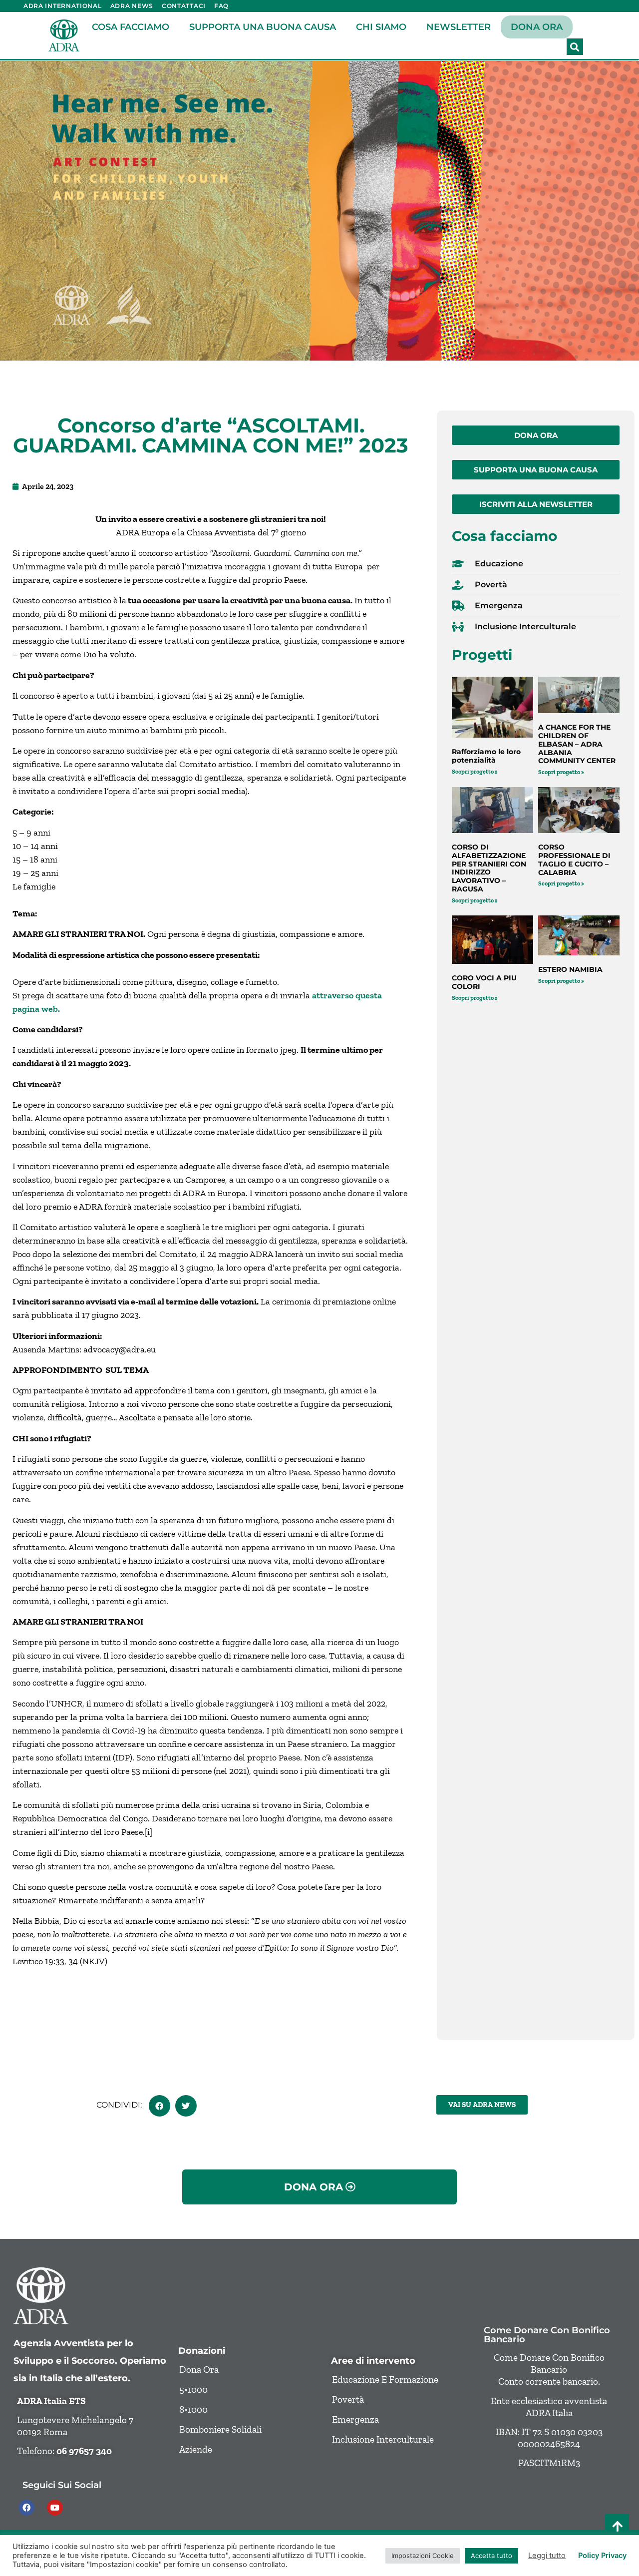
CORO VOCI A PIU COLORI (484, 982)
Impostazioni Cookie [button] (423, 2556)
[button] (575, 47)
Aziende (196, 2449)
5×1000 (193, 2389)
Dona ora (537, 27)
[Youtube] (55, 2508)
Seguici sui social (62, 2485)
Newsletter (459, 27)
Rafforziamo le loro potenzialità (486, 756)
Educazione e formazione (385, 2379)
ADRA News (132, 6)
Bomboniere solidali (220, 2429)
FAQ (221, 6)
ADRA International (63, 6)
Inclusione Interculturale (383, 2439)
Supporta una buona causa (263, 27)
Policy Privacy (602, 2556)
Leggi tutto (547, 2556)
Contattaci (184, 6)
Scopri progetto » (475, 772)
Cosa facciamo (131, 27)
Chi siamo (381, 27)
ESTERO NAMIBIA (570, 969)
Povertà (348, 2399)
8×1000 (193, 2409)
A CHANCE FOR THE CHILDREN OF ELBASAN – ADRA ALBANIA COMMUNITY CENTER (577, 744)
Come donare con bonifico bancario (547, 2335)
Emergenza (355, 2419)
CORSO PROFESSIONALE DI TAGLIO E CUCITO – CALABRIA (574, 859)
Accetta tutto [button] (491, 2556)
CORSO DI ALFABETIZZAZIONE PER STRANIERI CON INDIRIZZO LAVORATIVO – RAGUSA (489, 868)
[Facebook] (26, 2508)
